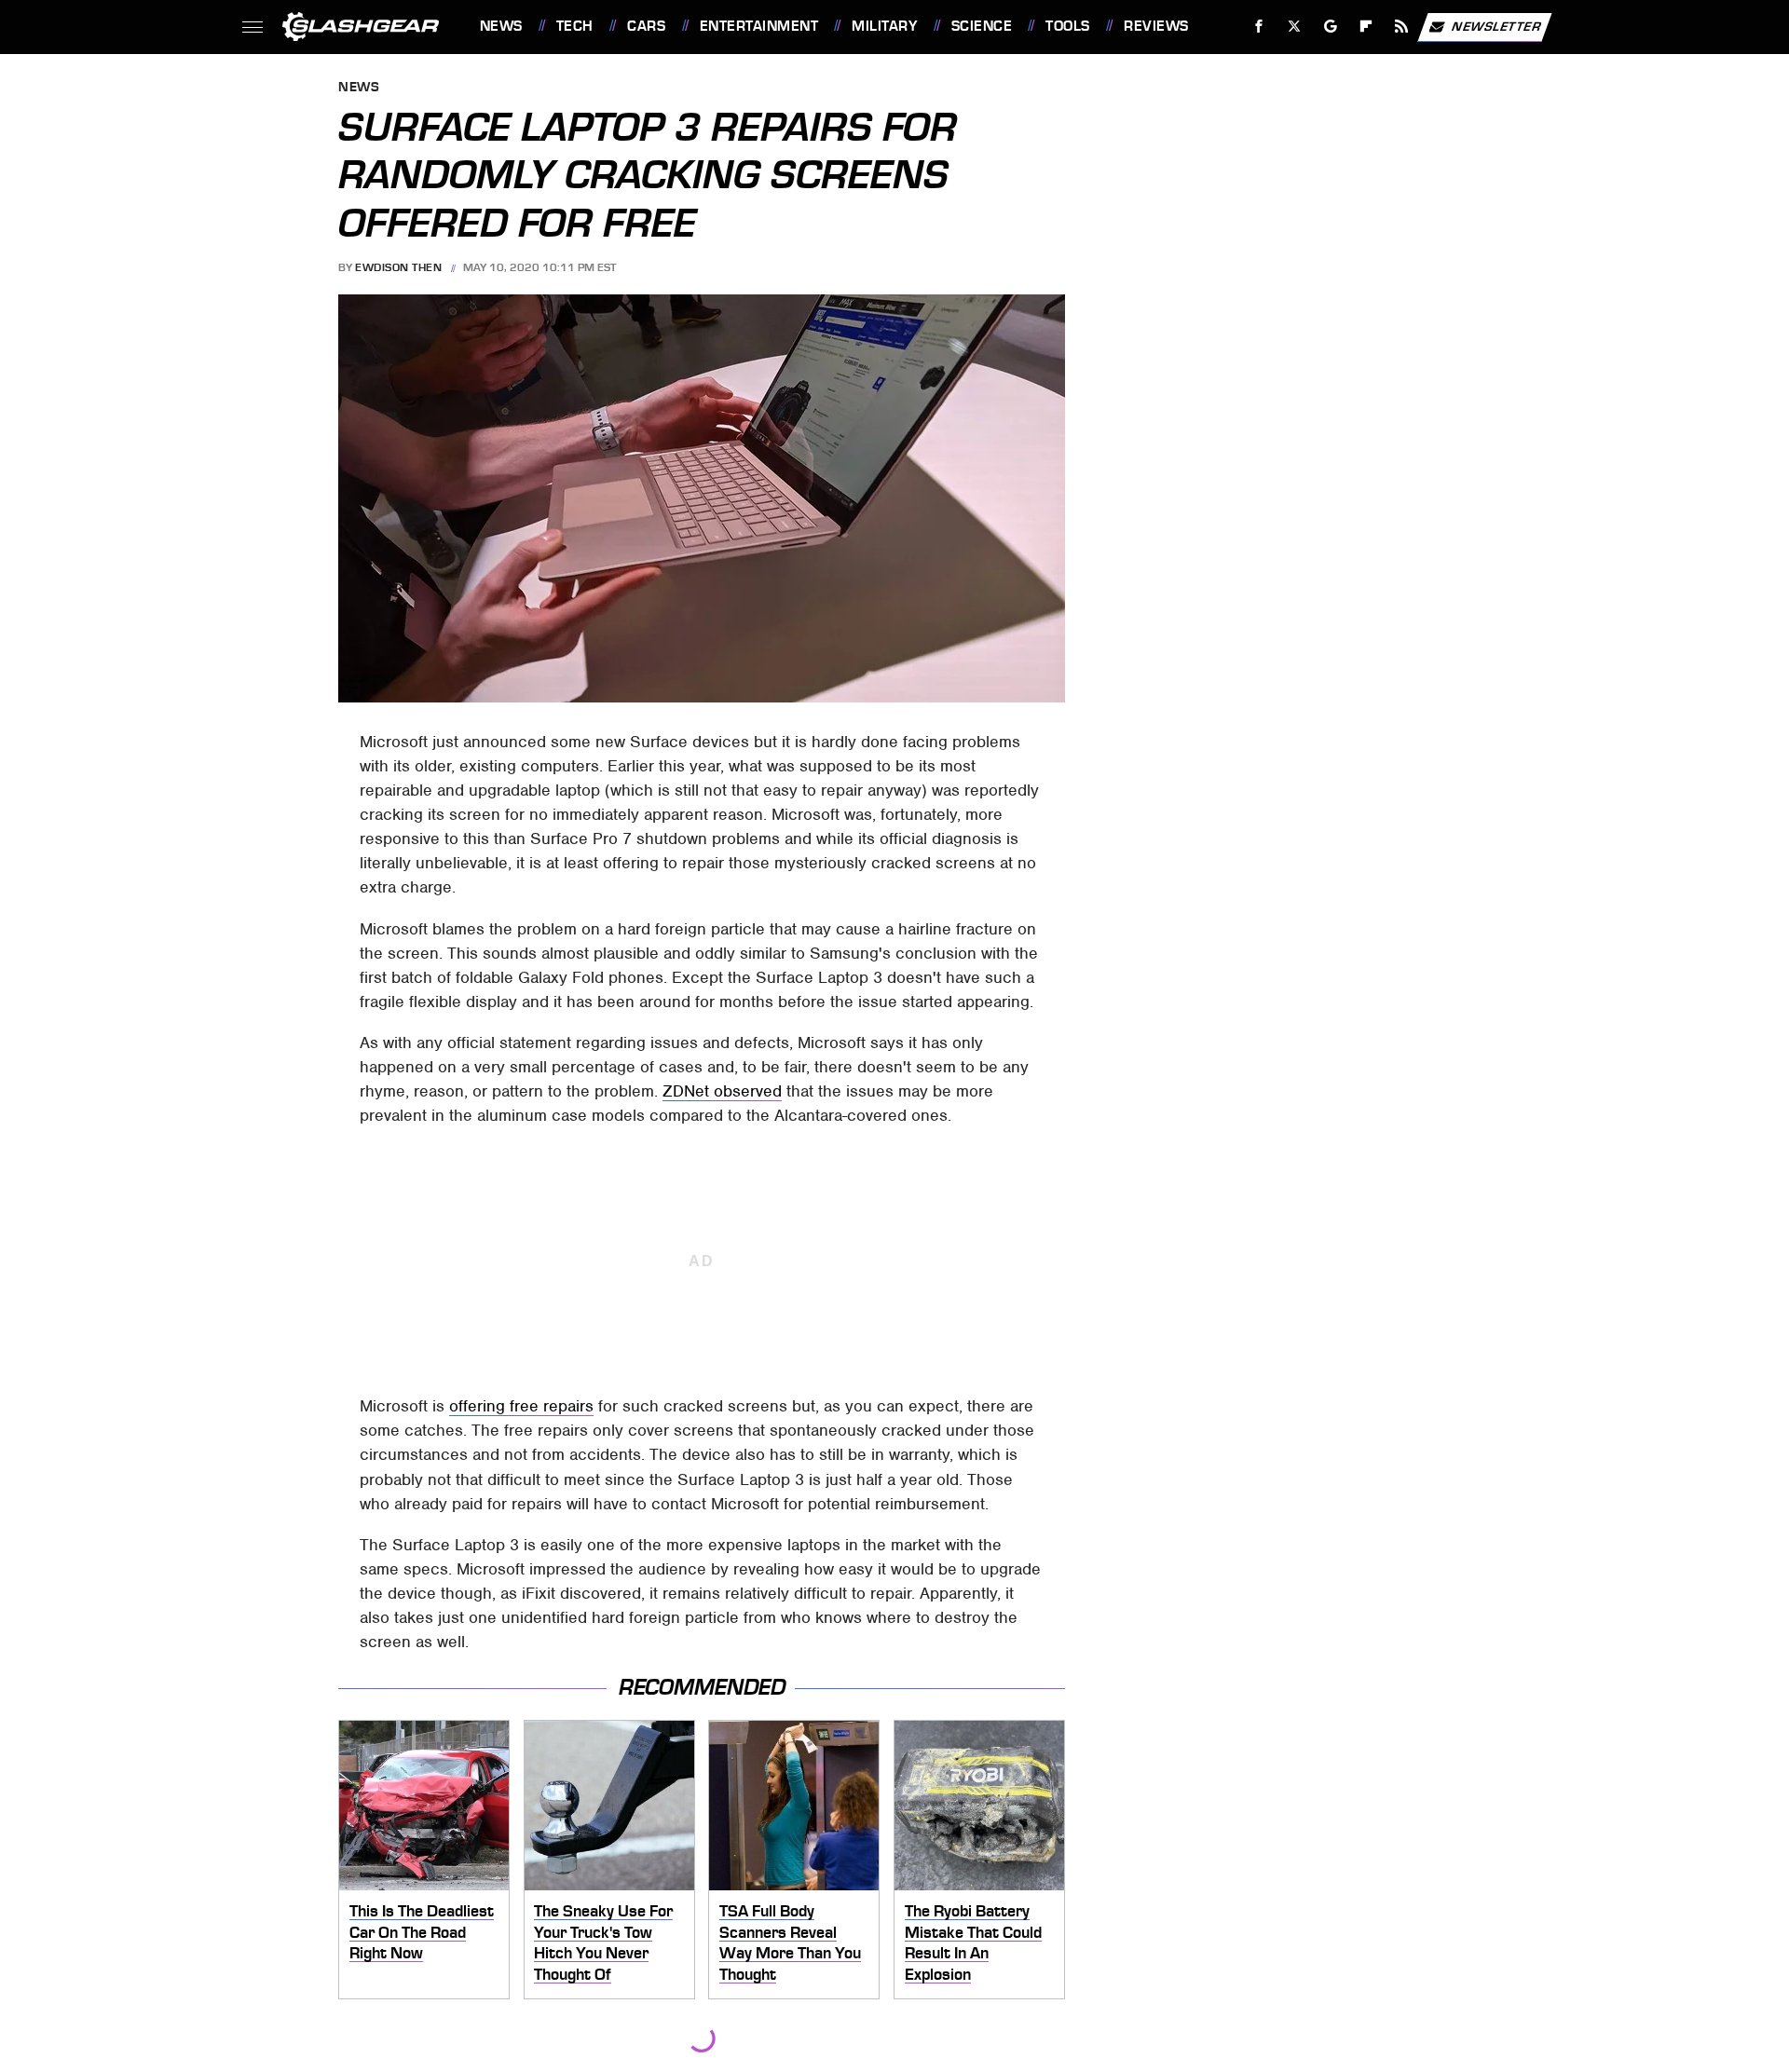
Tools (1067, 26)
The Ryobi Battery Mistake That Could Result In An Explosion (973, 1942)
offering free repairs (521, 1406)
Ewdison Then (398, 267)
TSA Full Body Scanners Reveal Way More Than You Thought (790, 1942)
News (501, 26)
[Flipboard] (1366, 27)
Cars (646, 26)
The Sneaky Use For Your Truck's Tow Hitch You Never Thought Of (603, 1942)
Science (982, 26)
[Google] (1330, 27)
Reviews (1156, 26)
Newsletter (1496, 26)
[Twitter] (1294, 27)
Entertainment (759, 26)
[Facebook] (1259, 27)
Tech (575, 26)
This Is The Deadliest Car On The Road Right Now (422, 1932)
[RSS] (1401, 27)
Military (884, 26)
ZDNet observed (722, 1091)
